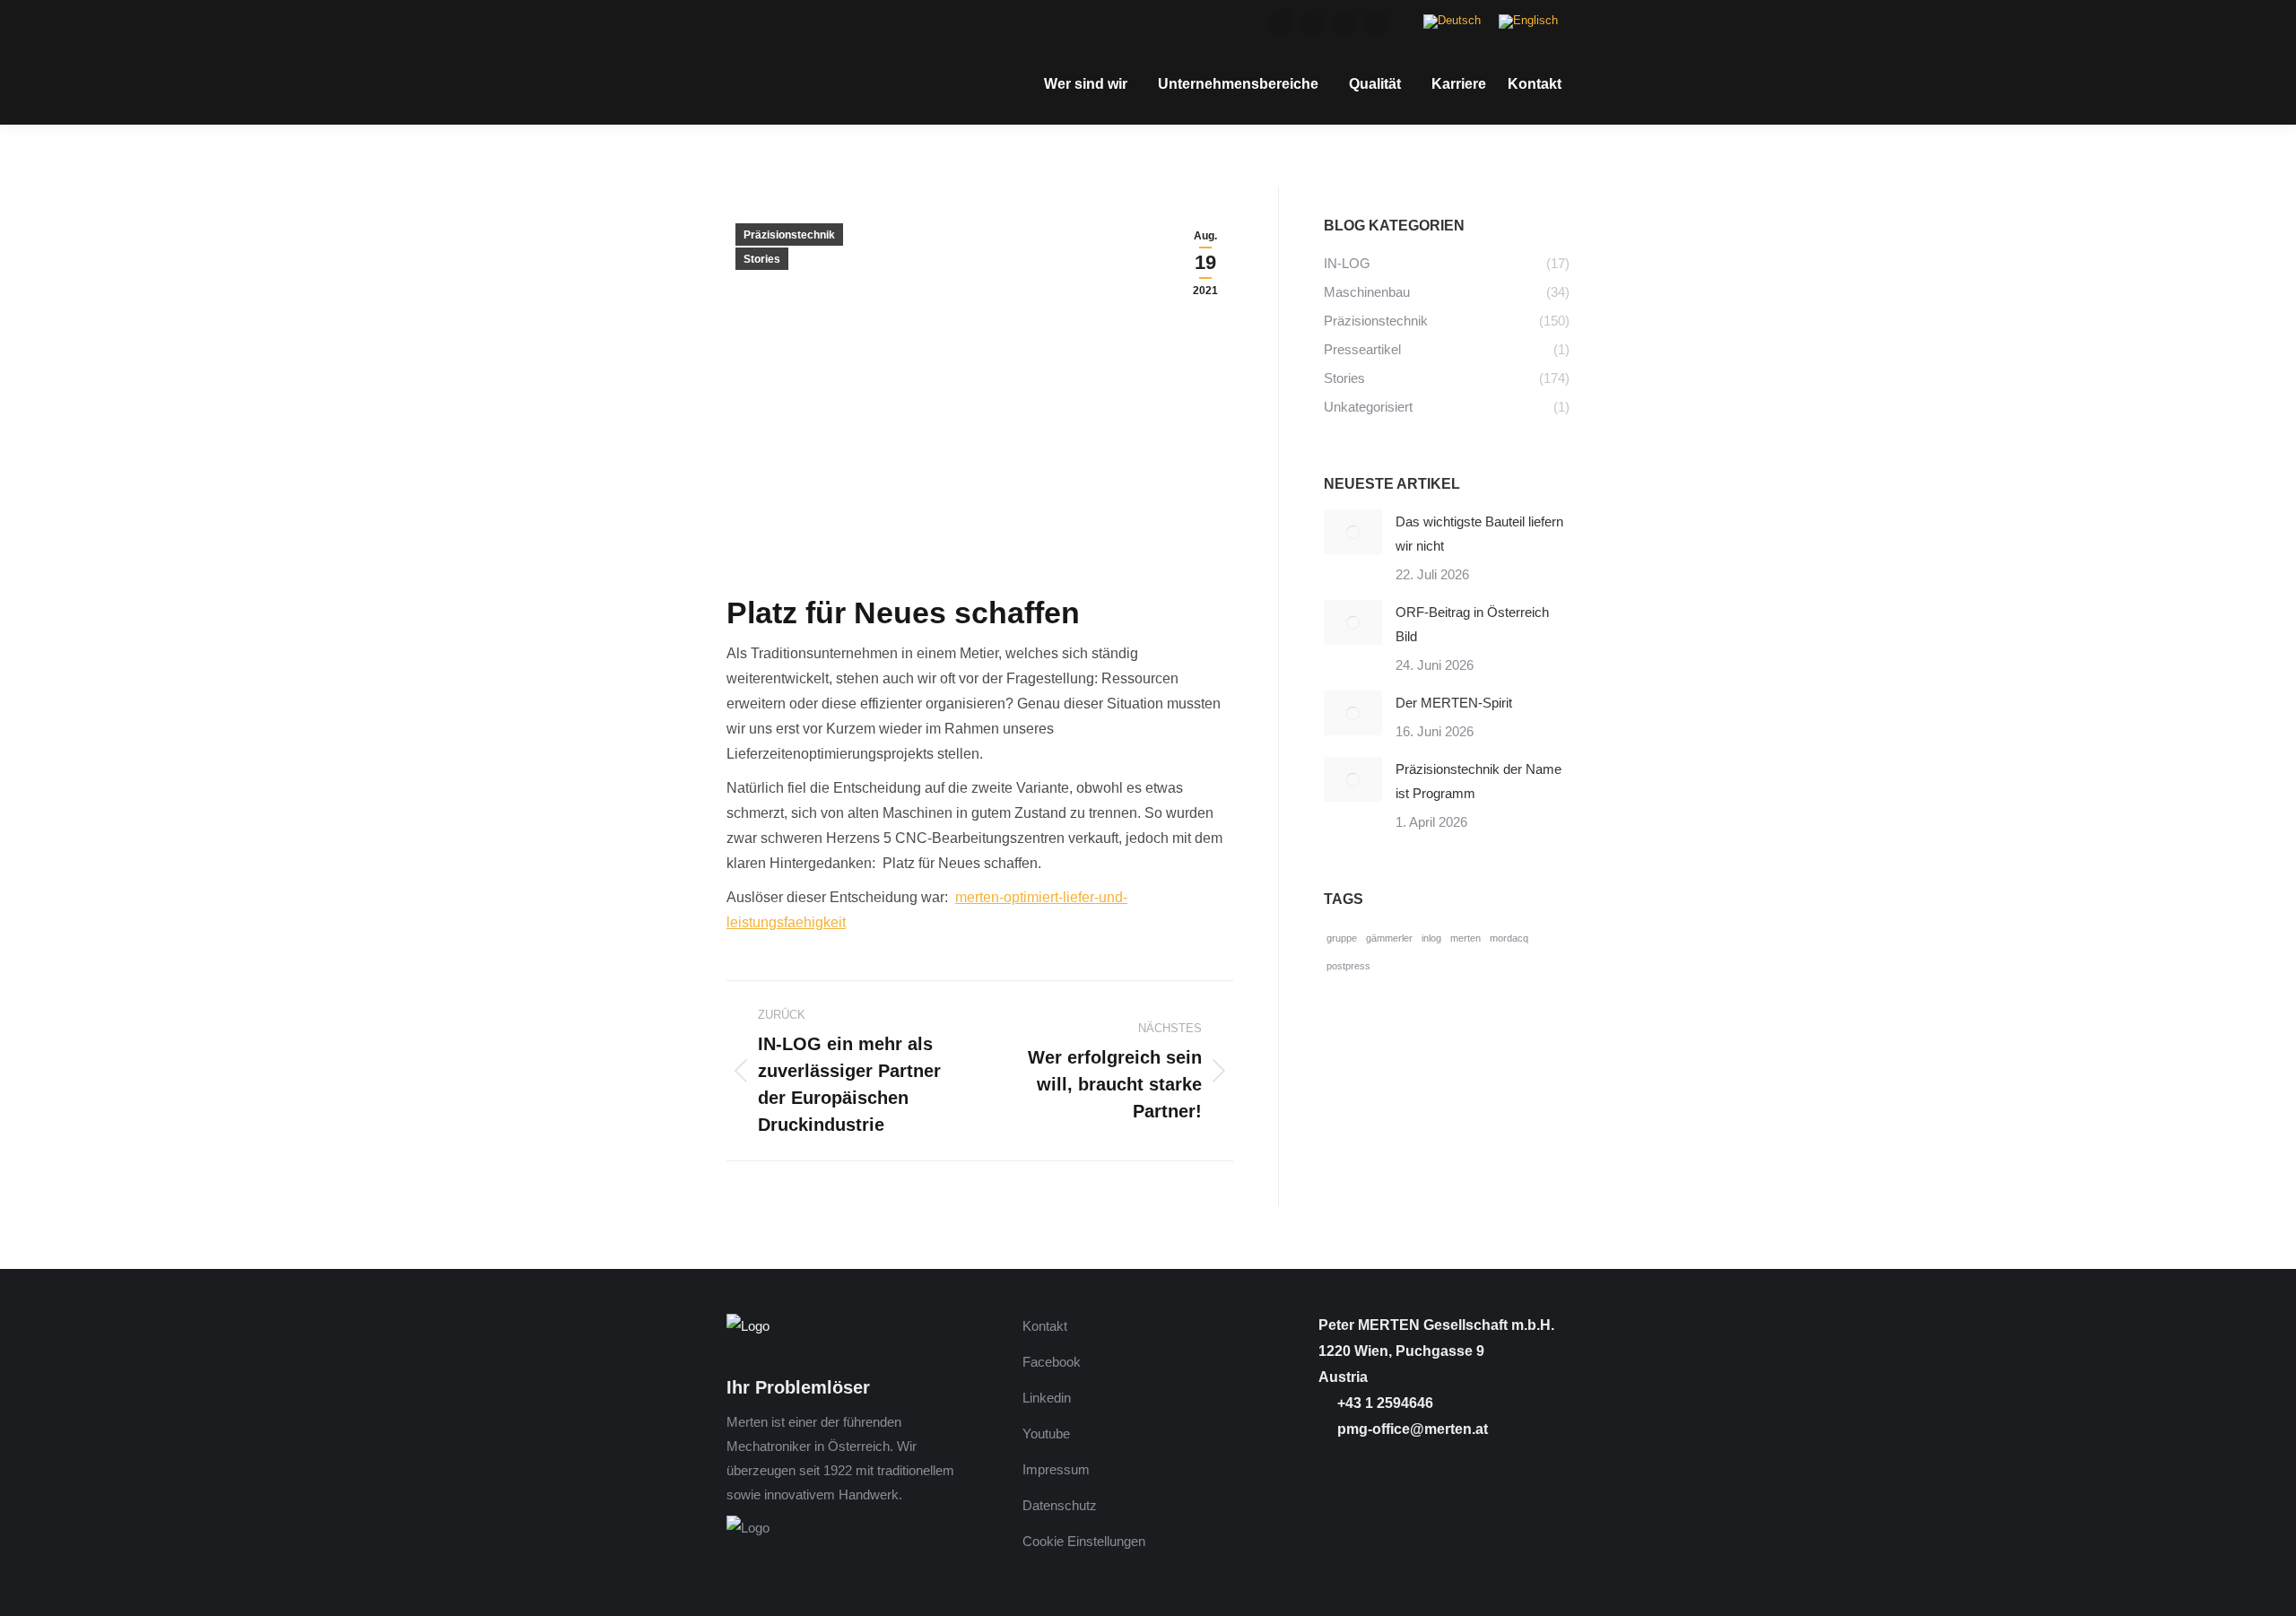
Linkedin (1047, 1398)
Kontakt (1045, 1326)
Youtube (1046, 1434)
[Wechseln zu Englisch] (1528, 22)
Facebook (1052, 1362)
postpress (1348, 966)
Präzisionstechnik (789, 235)
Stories (762, 259)
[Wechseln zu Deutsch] (1452, 22)
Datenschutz (1060, 1505)
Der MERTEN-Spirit (1454, 703)
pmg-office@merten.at (1411, 1429)
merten (1465, 938)
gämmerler (1389, 938)
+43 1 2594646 (1383, 1403)
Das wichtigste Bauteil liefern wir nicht (1479, 534)
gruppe (1342, 938)
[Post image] (1353, 532)
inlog (1431, 938)
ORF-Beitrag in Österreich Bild (1472, 624)
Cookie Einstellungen (1084, 1541)
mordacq (1509, 938)
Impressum (1056, 1469)
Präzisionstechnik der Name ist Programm (1478, 781)
